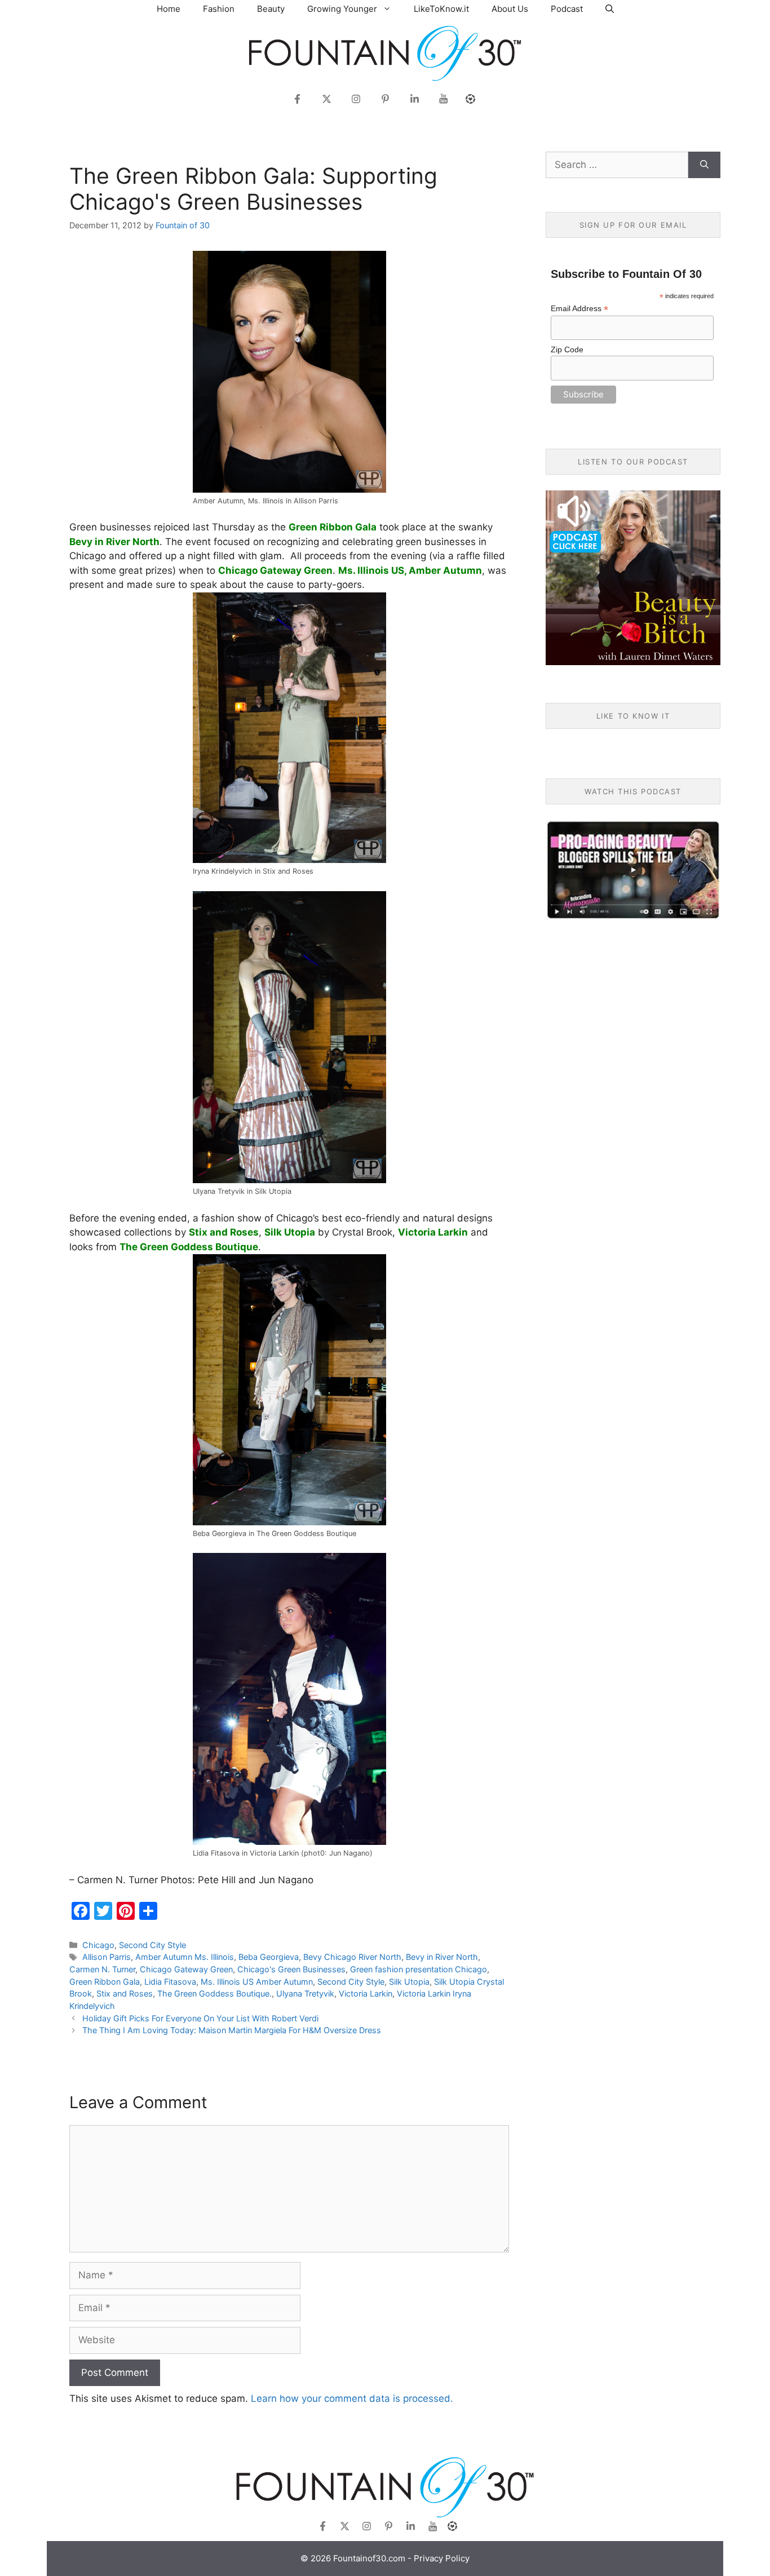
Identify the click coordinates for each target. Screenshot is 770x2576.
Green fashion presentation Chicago (419, 1969)
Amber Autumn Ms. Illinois (185, 1957)
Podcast (567, 9)
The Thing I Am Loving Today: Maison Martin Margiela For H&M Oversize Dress (232, 2030)
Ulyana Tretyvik (305, 1993)
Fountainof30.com (369, 2558)
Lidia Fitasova (170, 1982)
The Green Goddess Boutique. (214, 1993)
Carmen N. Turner (102, 1969)
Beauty (271, 9)
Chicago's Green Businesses (291, 1969)
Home (169, 9)
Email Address (579, 309)
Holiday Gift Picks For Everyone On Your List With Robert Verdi (200, 2018)
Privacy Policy (442, 2558)
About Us (510, 9)
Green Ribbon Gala (105, 1982)
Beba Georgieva (269, 1957)
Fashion (219, 9)
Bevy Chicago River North (352, 1957)
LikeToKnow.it (441, 9)
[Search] (704, 165)
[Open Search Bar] (610, 9)
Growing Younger (342, 9)
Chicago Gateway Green (186, 1969)
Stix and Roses (125, 1993)
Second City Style (152, 1945)
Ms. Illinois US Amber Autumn (257, 1982)
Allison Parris (107, 1957)
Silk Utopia (409, 1982)
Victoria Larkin (366, 1993)
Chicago (98, 1945)
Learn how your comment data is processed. (352, 2398)
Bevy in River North (442, 1957)
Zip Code (567, 349)
